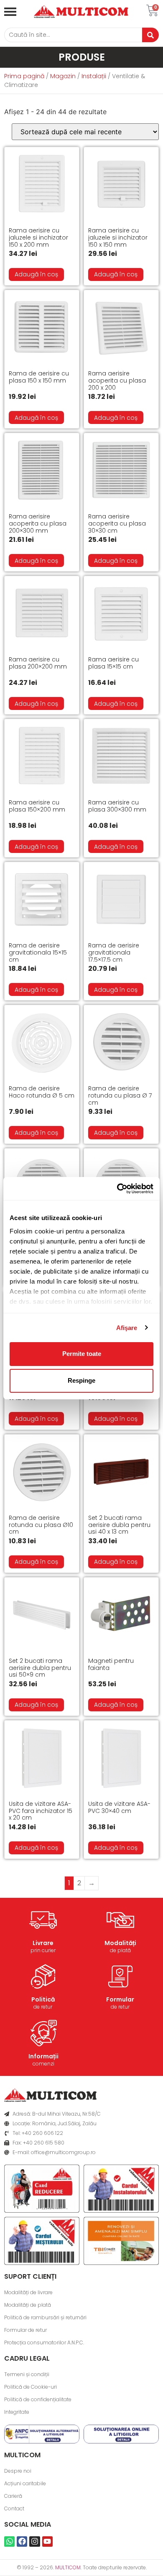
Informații (43, 2056)
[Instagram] (34, 2542)
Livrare (43, 1943)
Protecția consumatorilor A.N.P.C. (44, 2342)
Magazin (63, 76)
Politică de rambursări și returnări (45, 2317)
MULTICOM (68, 2567)
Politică (43, 1999)
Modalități (120, 1943)
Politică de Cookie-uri (31, 2387)
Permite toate (82, 1354)
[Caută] (150, 35)
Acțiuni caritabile (25, 2483)
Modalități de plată (28, 2305)
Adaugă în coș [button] (36, 274)
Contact (14, 2508)
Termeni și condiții (27, 2374)
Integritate (17, 2412)
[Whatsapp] (9, 2542)
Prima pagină (24, 76)
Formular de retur (25, 2330)
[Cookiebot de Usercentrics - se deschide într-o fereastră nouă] (117, 1189)
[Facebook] (22, 2542)
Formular (120, 1999)
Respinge (81, 1380)
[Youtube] (47, 2542)
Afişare (127, 1328)
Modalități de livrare (28, 2292)
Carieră (13, 2496)
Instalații (94, 76)
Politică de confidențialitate (38, 2399)
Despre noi (18, 2471)
